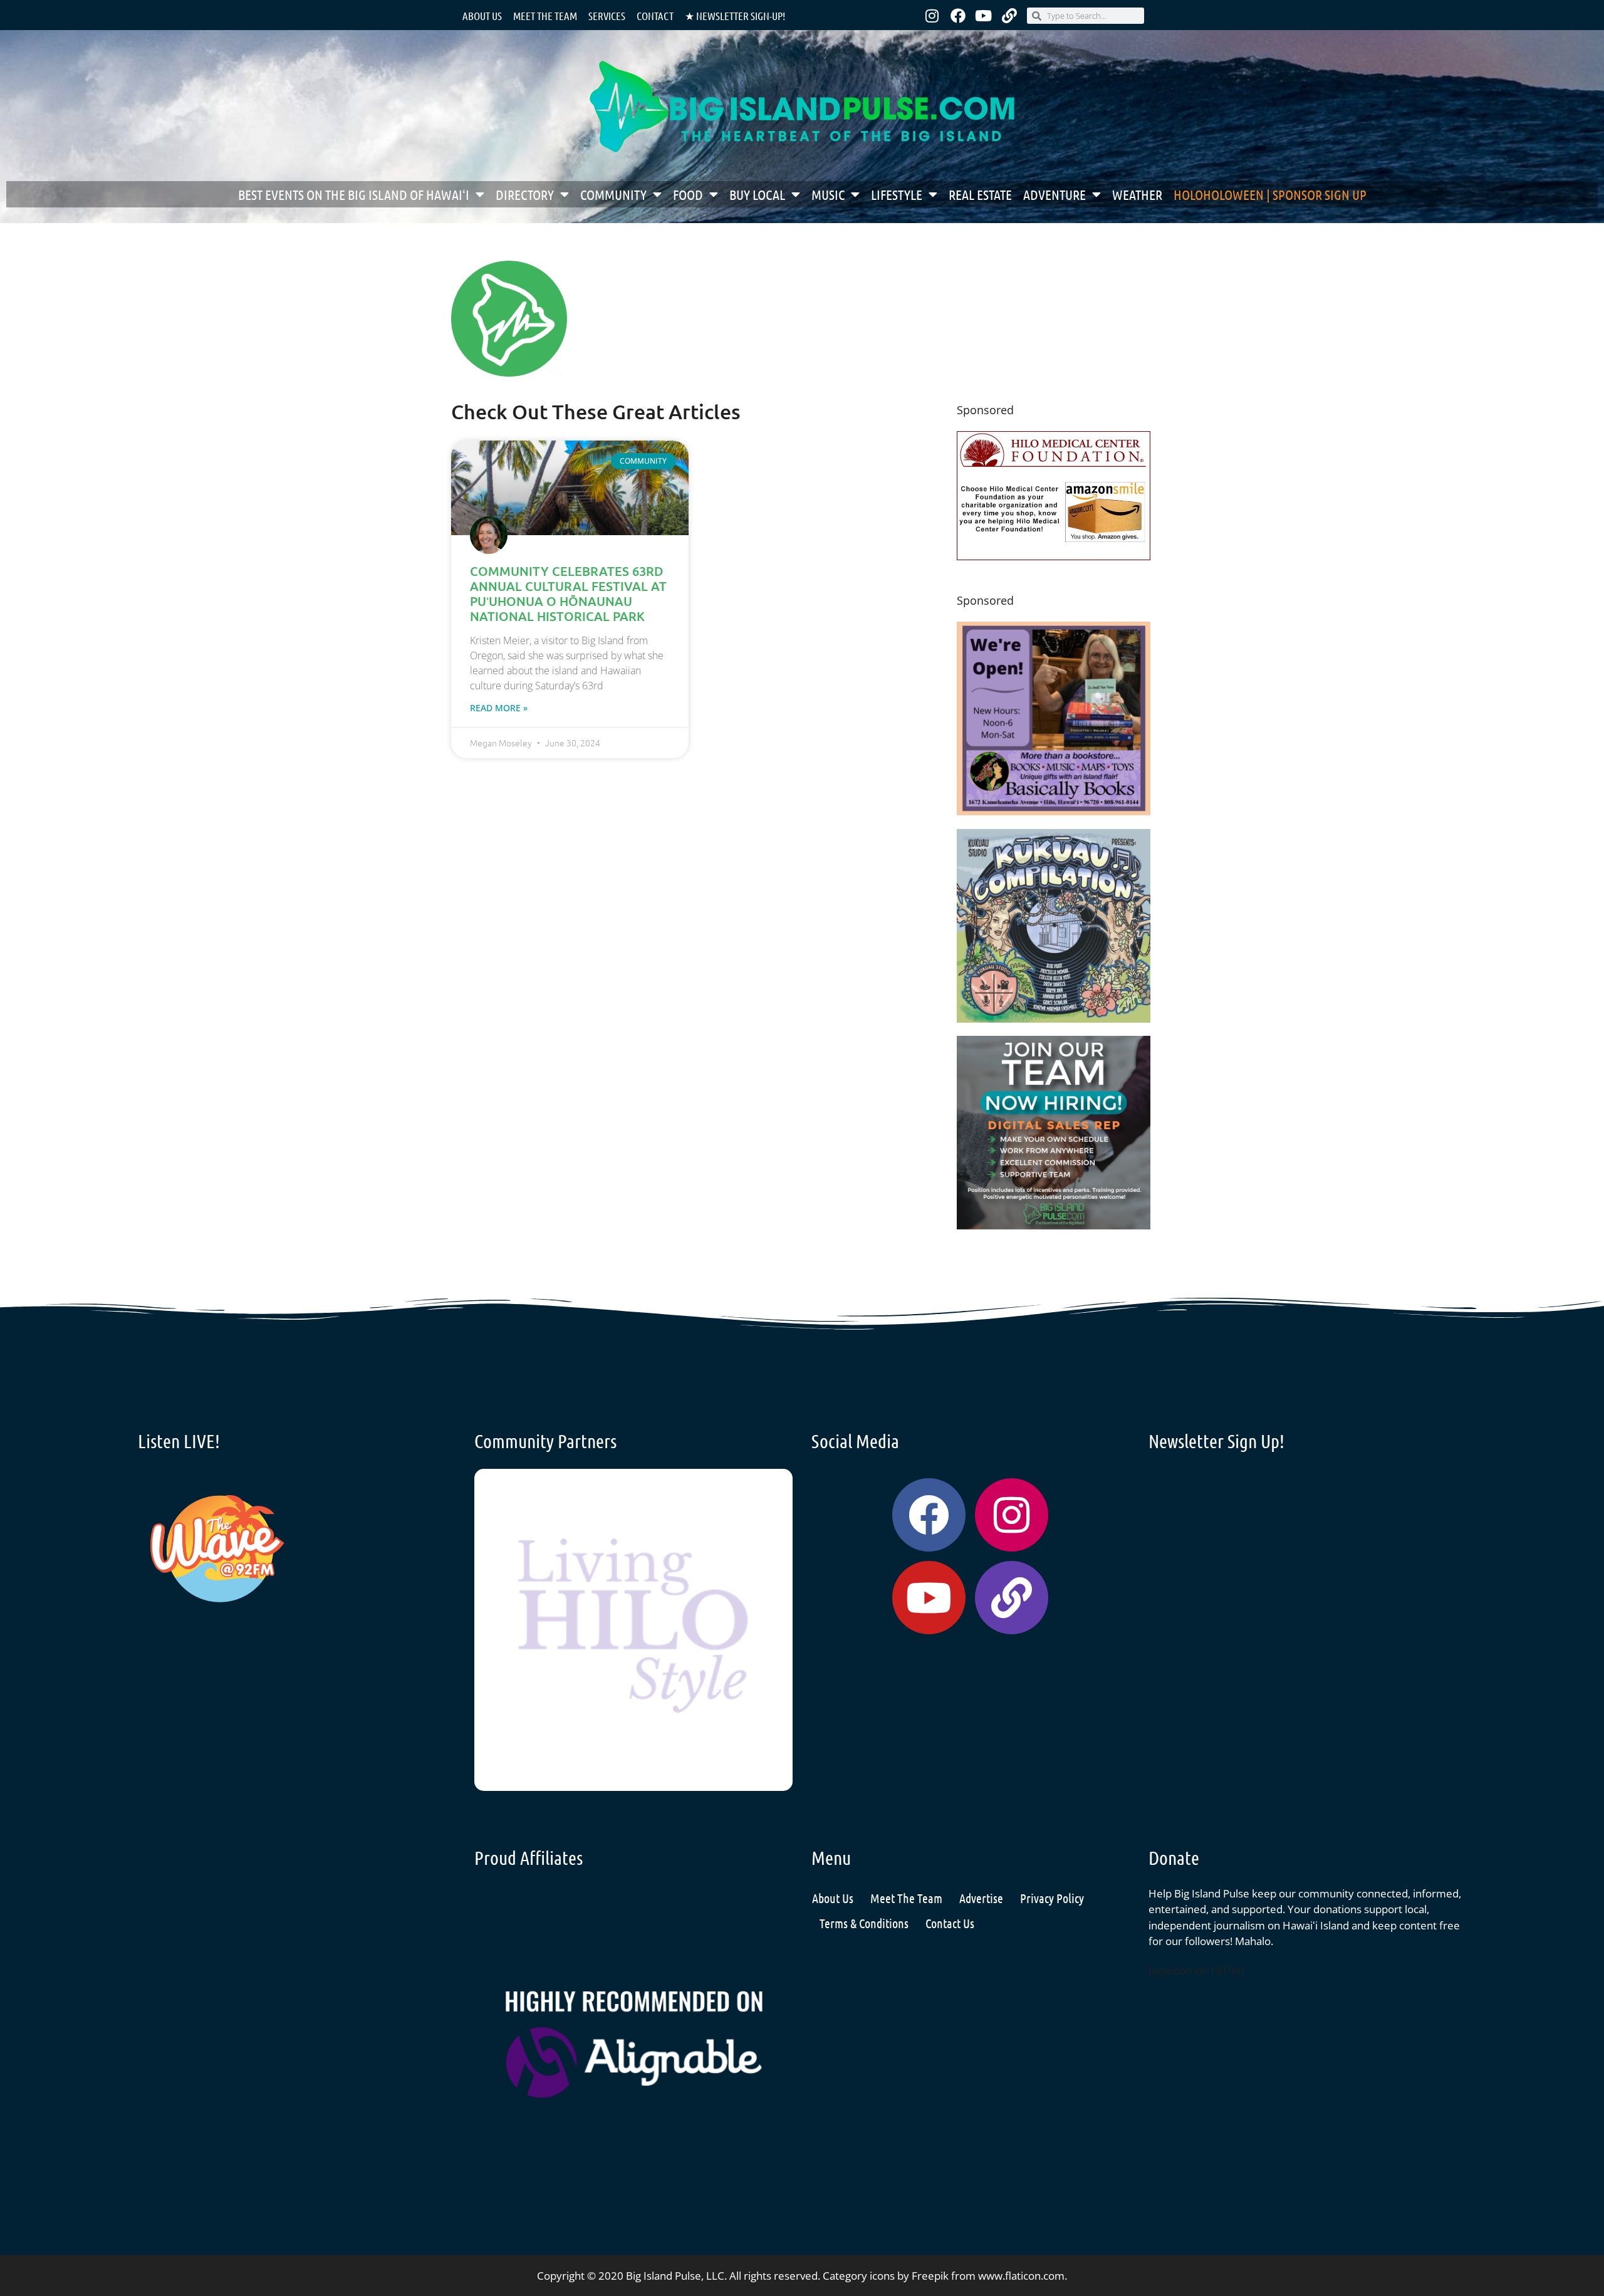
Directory (525, 194)
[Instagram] (932, 16)
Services (607, 16)
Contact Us (950, 1923)
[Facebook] (958, 16)
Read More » (499, 708)
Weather (1137, 194)
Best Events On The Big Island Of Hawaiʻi (354, 194)
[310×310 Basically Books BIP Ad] (1054, 811)
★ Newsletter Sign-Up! (735, 16)
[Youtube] (984, 16)
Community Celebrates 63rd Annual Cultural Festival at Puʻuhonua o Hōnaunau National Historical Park (568, 593)
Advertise (981, 1898)
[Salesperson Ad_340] (1054, 1225)
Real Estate (980, 194)
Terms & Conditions (864, 1923)
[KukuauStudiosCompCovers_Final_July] (1054, 1019)
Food (688, 194)
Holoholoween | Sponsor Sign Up (1270, 194)
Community (613, 194)
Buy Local (757, 194)
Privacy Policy (1052, 1898)
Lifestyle (897, 194)
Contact (655, 16)
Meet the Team (545, 16)
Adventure (1055, 194)
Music (828, 194)
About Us (482, 16)
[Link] (1009, 16)
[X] (1054, 556)
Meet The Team (906, 1898)
